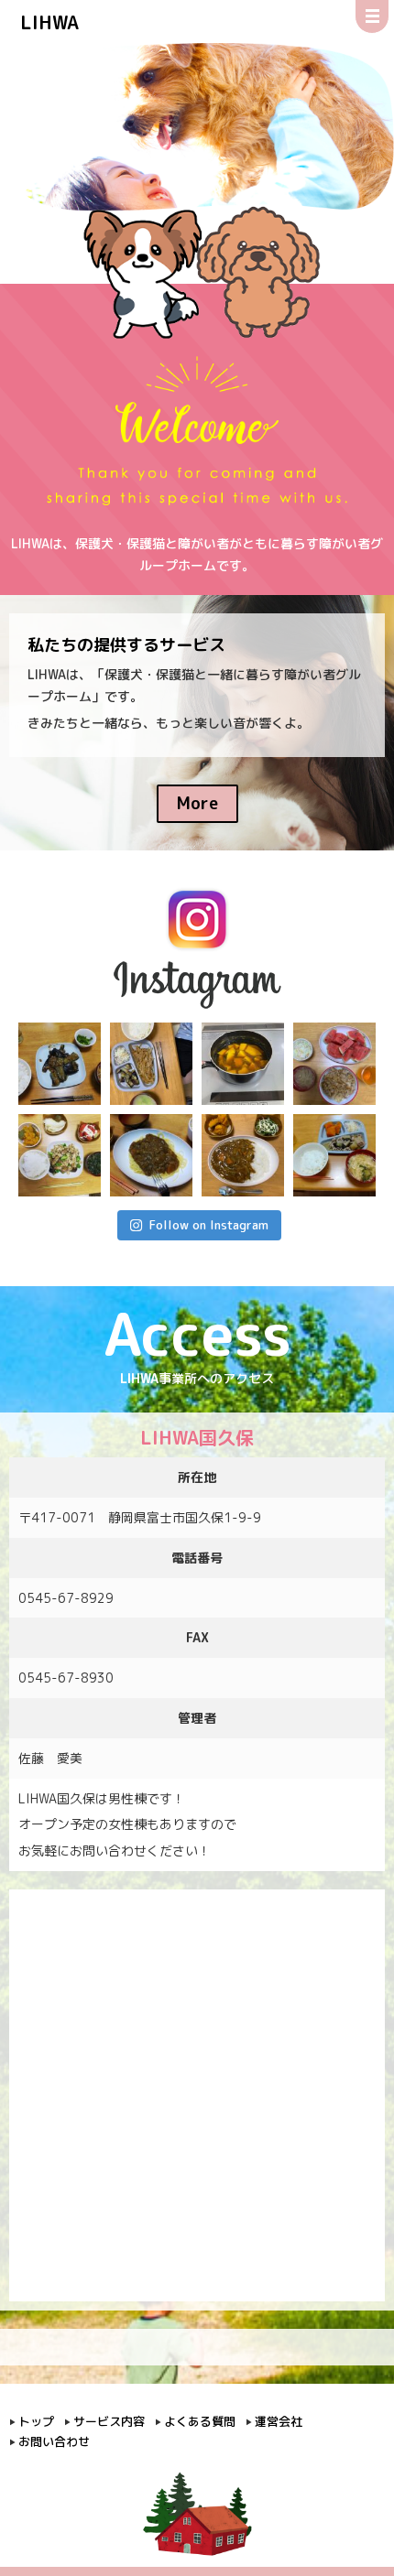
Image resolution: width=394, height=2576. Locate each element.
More (197, 803)
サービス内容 (109, 2421)
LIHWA (49, 22)
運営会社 (279, 2421)
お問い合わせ (54, 2441)
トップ (36, 2421)
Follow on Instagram (209, 1225)
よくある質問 (200, 2421)
